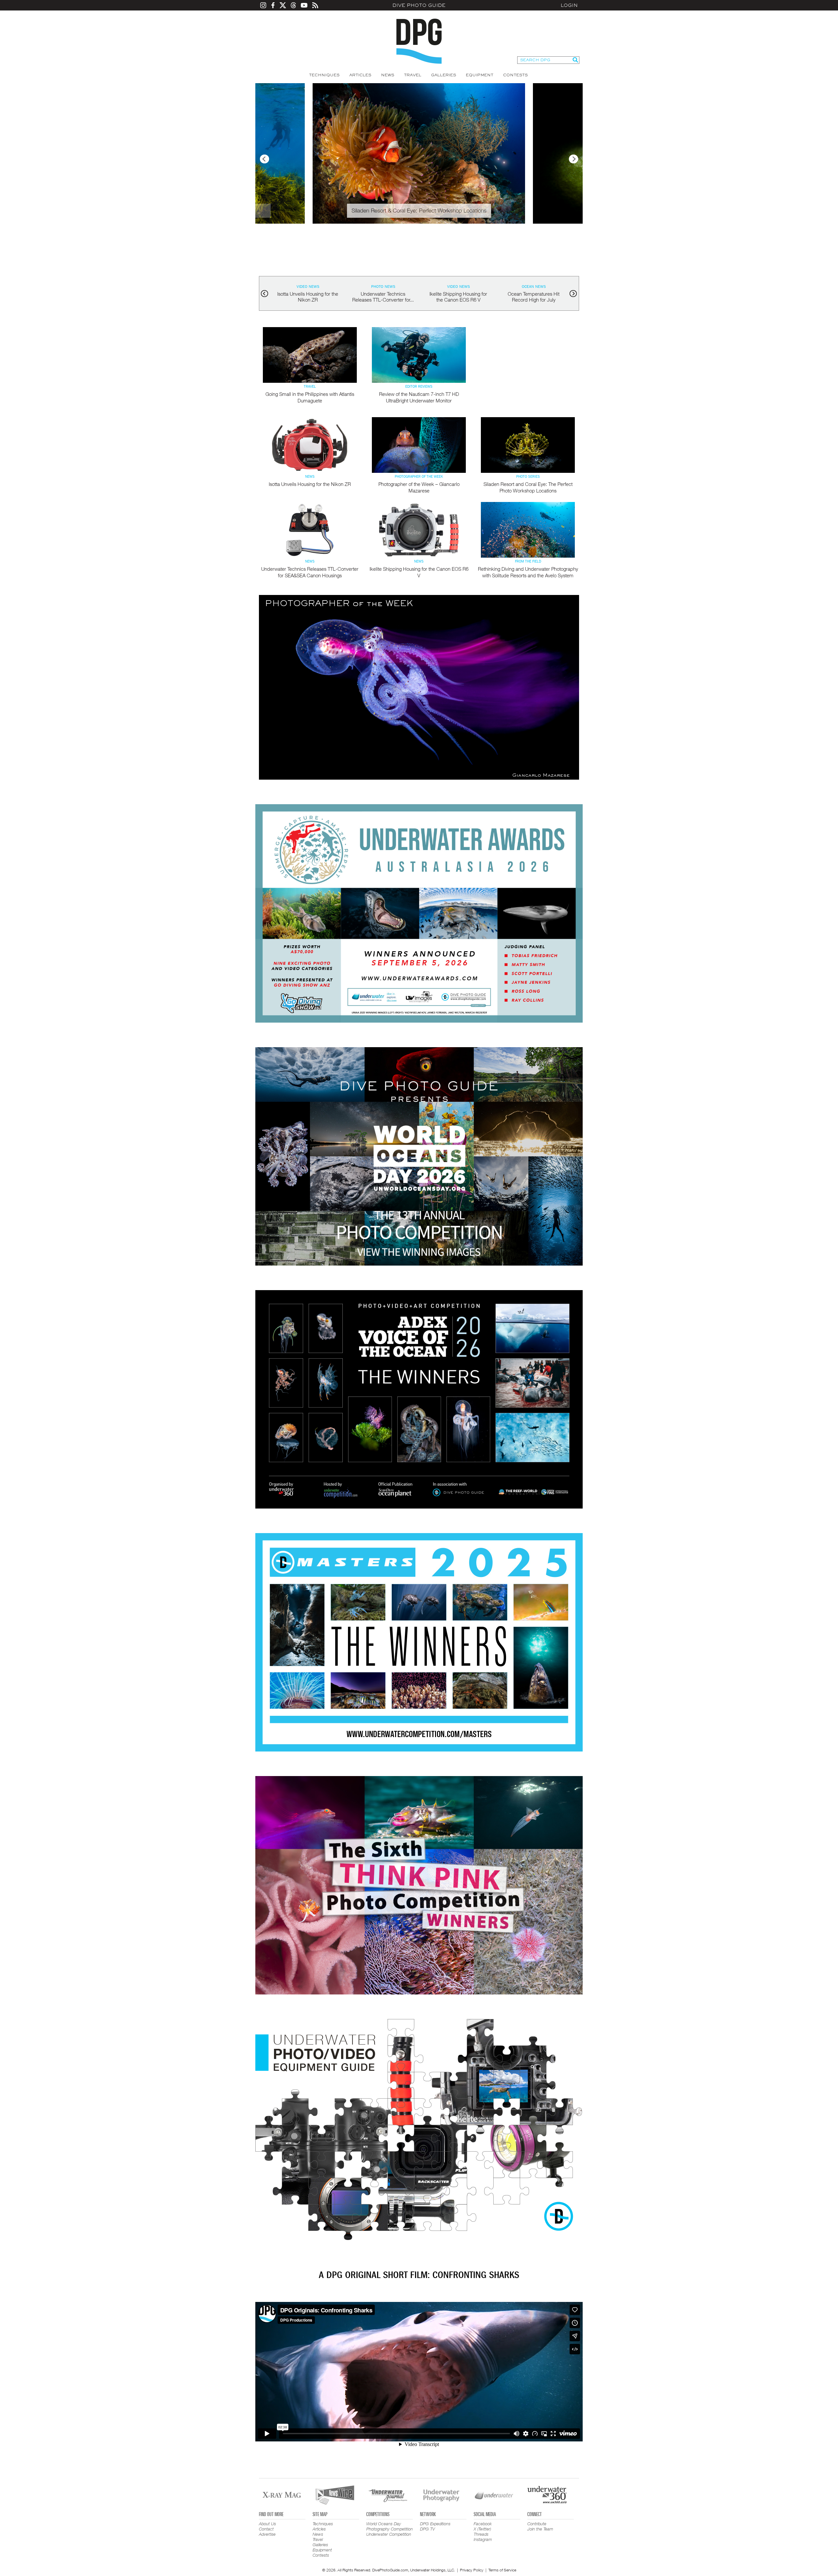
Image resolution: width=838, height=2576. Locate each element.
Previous (264, 159)
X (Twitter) (482, 2529)
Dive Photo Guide (419, 5)
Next (574, 159)
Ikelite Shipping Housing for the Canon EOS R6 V (458, 297)
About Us (267, 2524)
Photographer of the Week (419, 477)
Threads (481, 2534)
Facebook (483, 2524)
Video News (308, 287)
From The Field (528, 562)
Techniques (324, 75)
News (388, 75)
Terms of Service (502, 2570)
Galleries (444, 75)
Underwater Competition (389, 2534)
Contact (266, 2529)
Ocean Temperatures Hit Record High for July (534, 297)
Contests (515, 75)
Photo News (383, 287)
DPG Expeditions (435, 2524)
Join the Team (540, 2529)
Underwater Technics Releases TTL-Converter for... (383, 297)
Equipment (480, 75)
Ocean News (534, 287)
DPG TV (428, 2529)
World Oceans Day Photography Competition (390, 2526)
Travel (413, 75)
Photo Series (528, 477)
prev (265, 294)
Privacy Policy (472, 2570)
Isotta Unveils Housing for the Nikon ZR (308, 297)
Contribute (537, 2524)
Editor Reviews (419, 387)
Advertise (267, 2534)
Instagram (483, 2539)
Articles (360, 75)
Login (569, 5)
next (573, 294)
